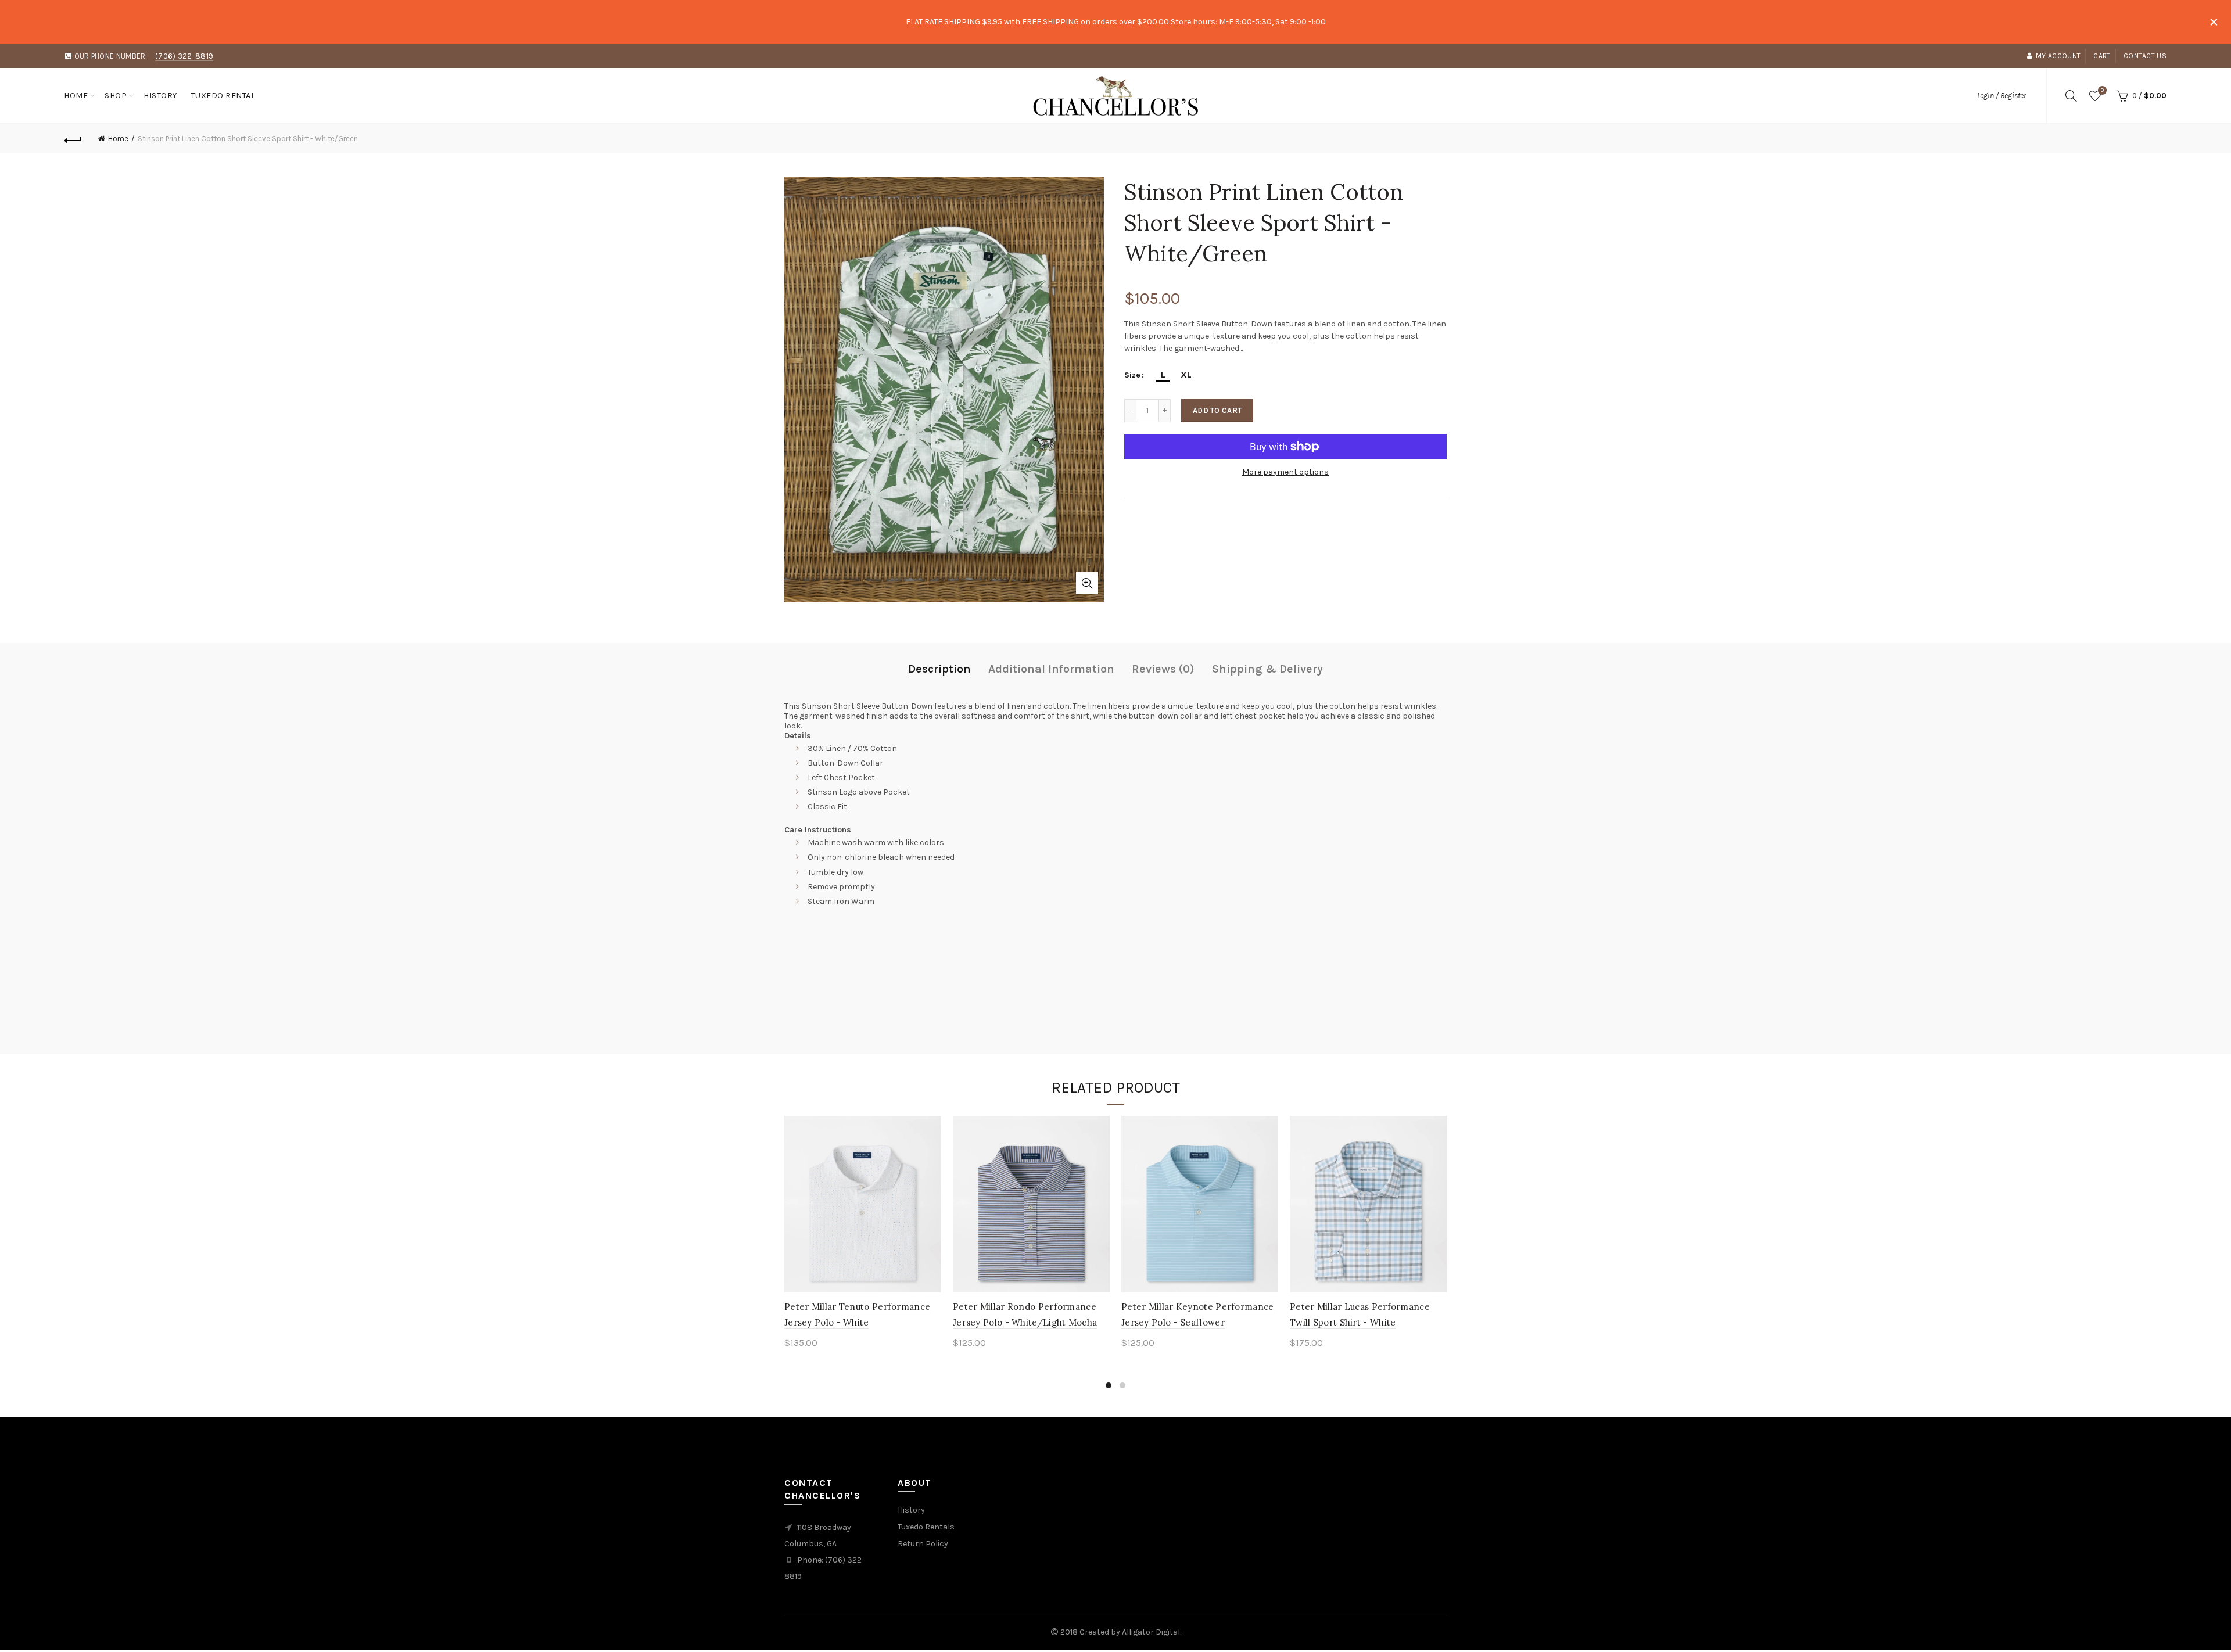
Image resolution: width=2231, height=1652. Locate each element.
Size (1132, 375)
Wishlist (2102, 90)
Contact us (2145, 56)
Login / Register (2002, 96)
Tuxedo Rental (223, 96)
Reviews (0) (1163, 669)
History (160, 96)
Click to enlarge (1087, 583)
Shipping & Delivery (1267, 669)
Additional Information (1051, 669)
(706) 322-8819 (184, 56)
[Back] (73, 139)
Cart (2102, 56)
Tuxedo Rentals (926, 1527)
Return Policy (923, 1544)
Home (76, 96)
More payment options (1285, 472)
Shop (116, 96)
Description (939, 669)
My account (2058, 56)
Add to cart (1217, 410)
